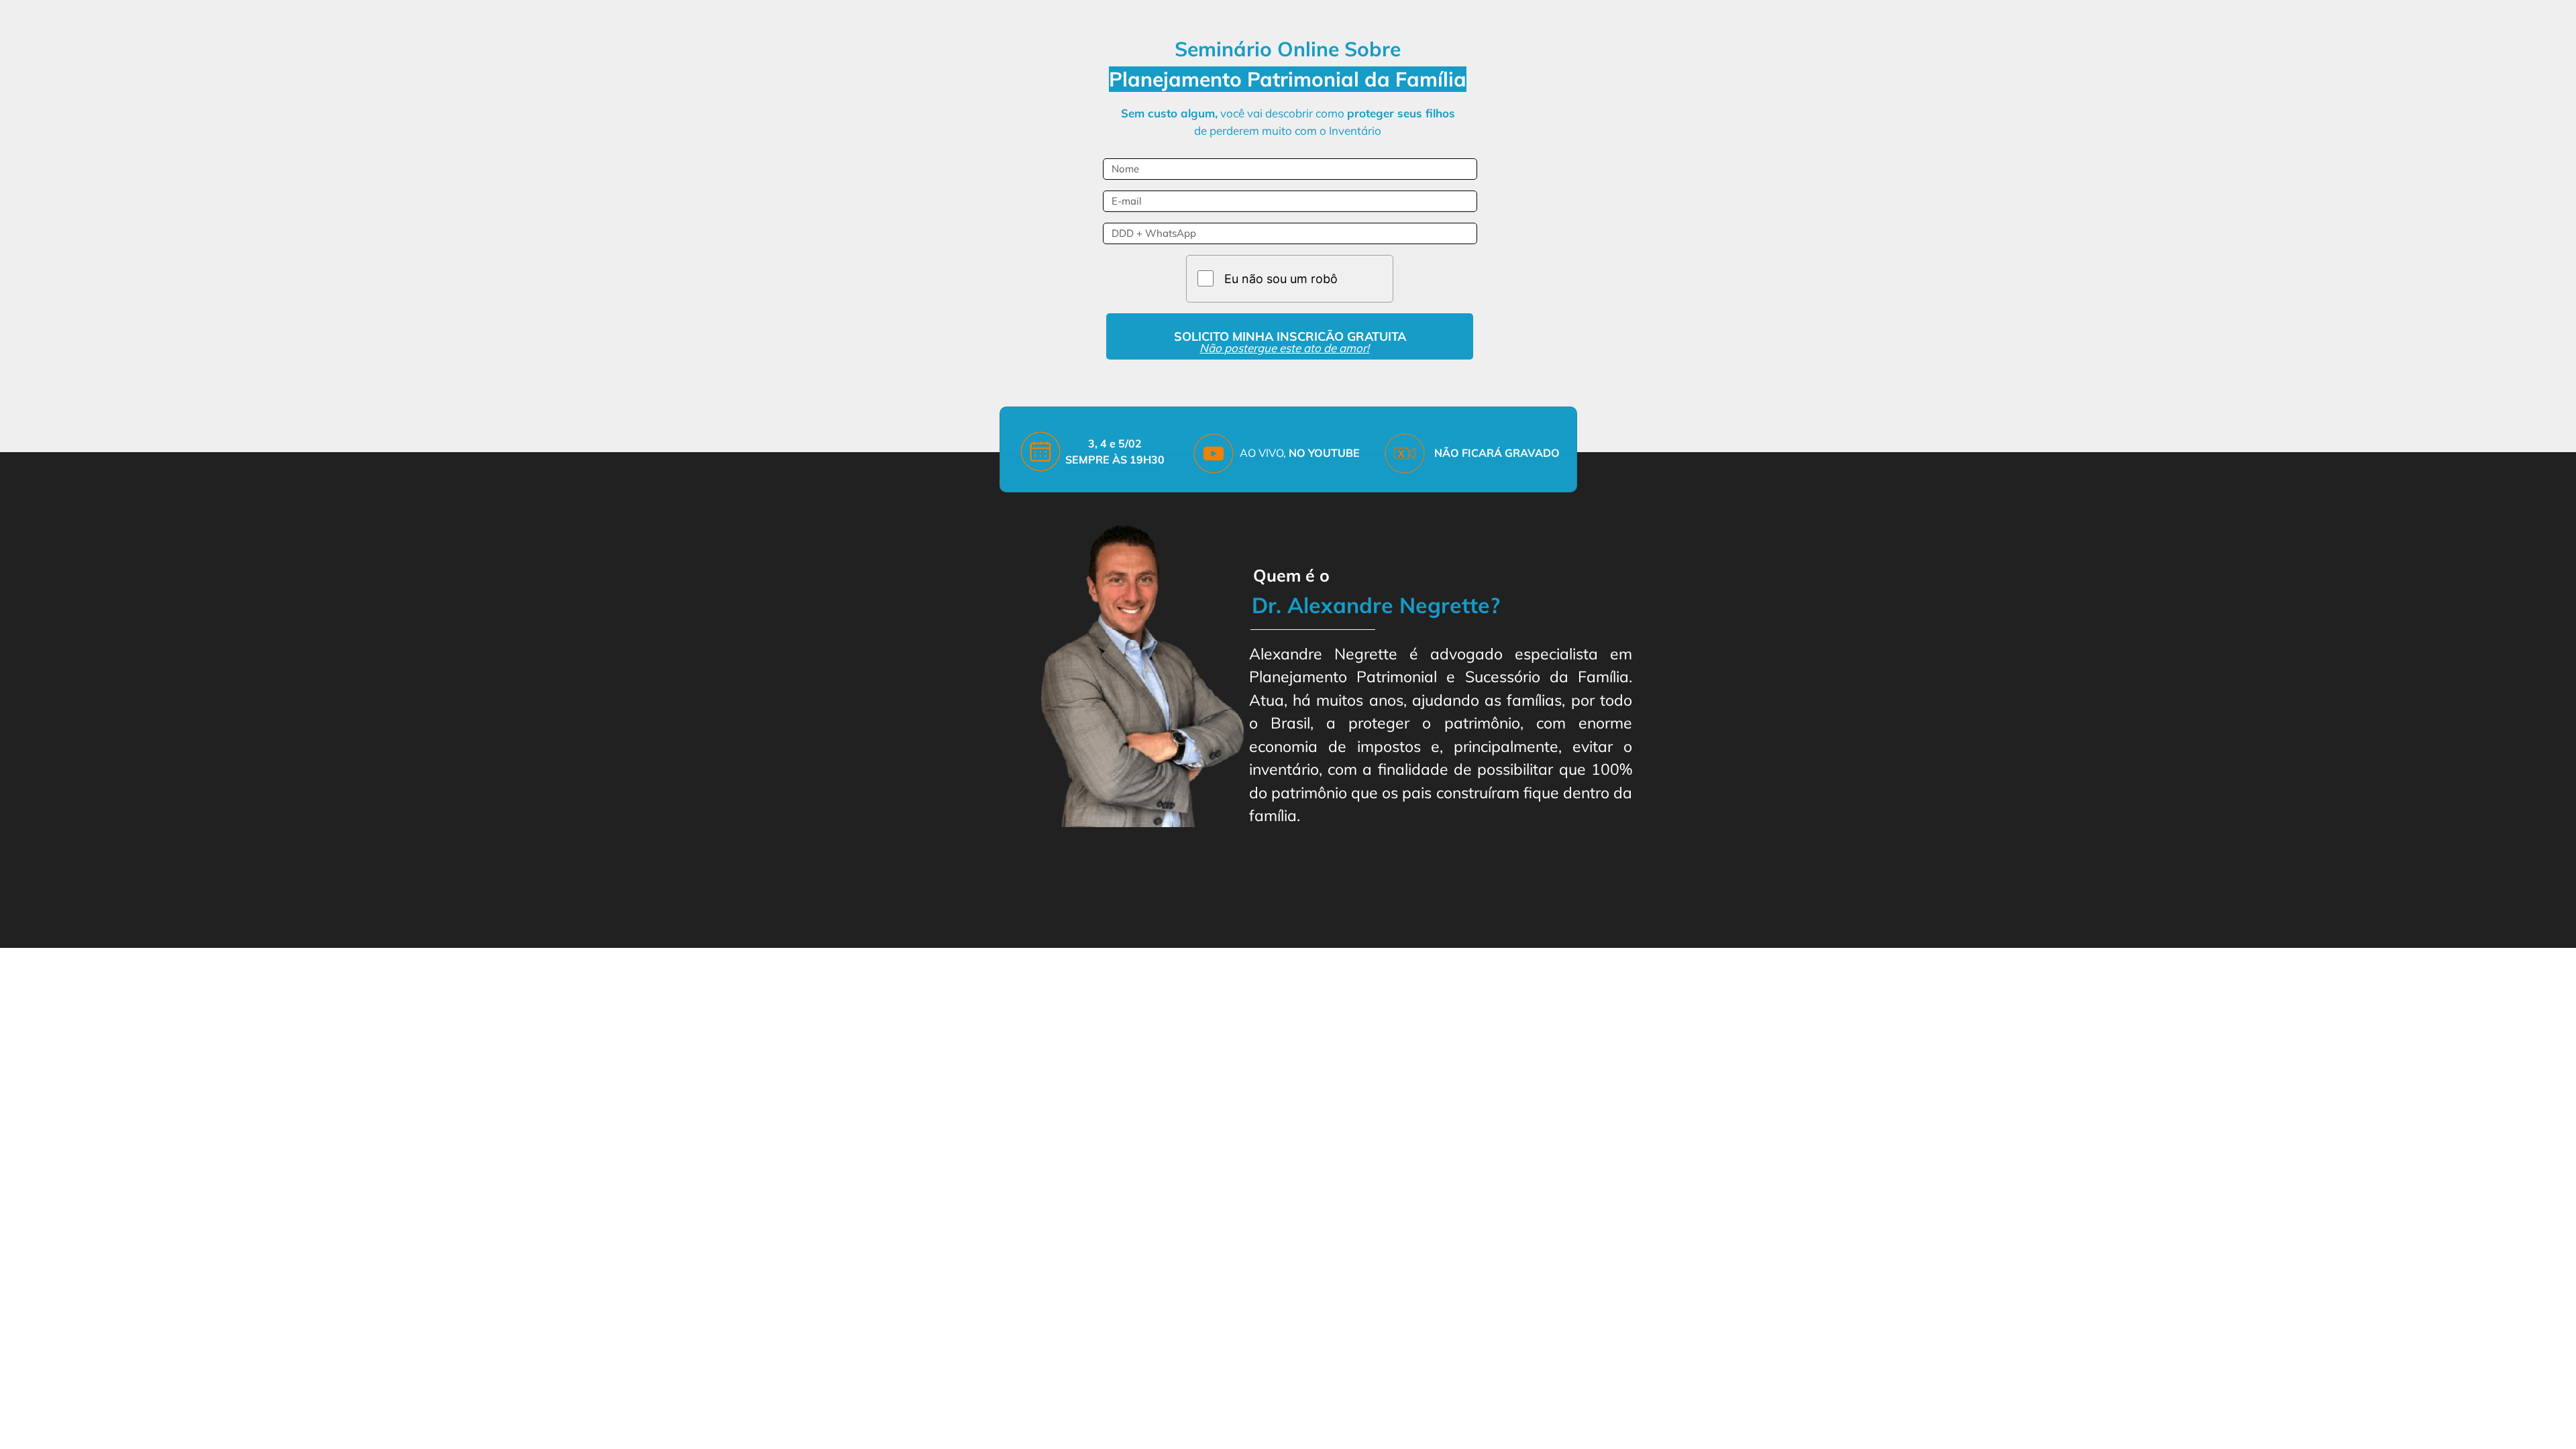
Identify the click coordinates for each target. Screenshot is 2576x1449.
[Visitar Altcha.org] (1365, 278)
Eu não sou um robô (1281, 279)
